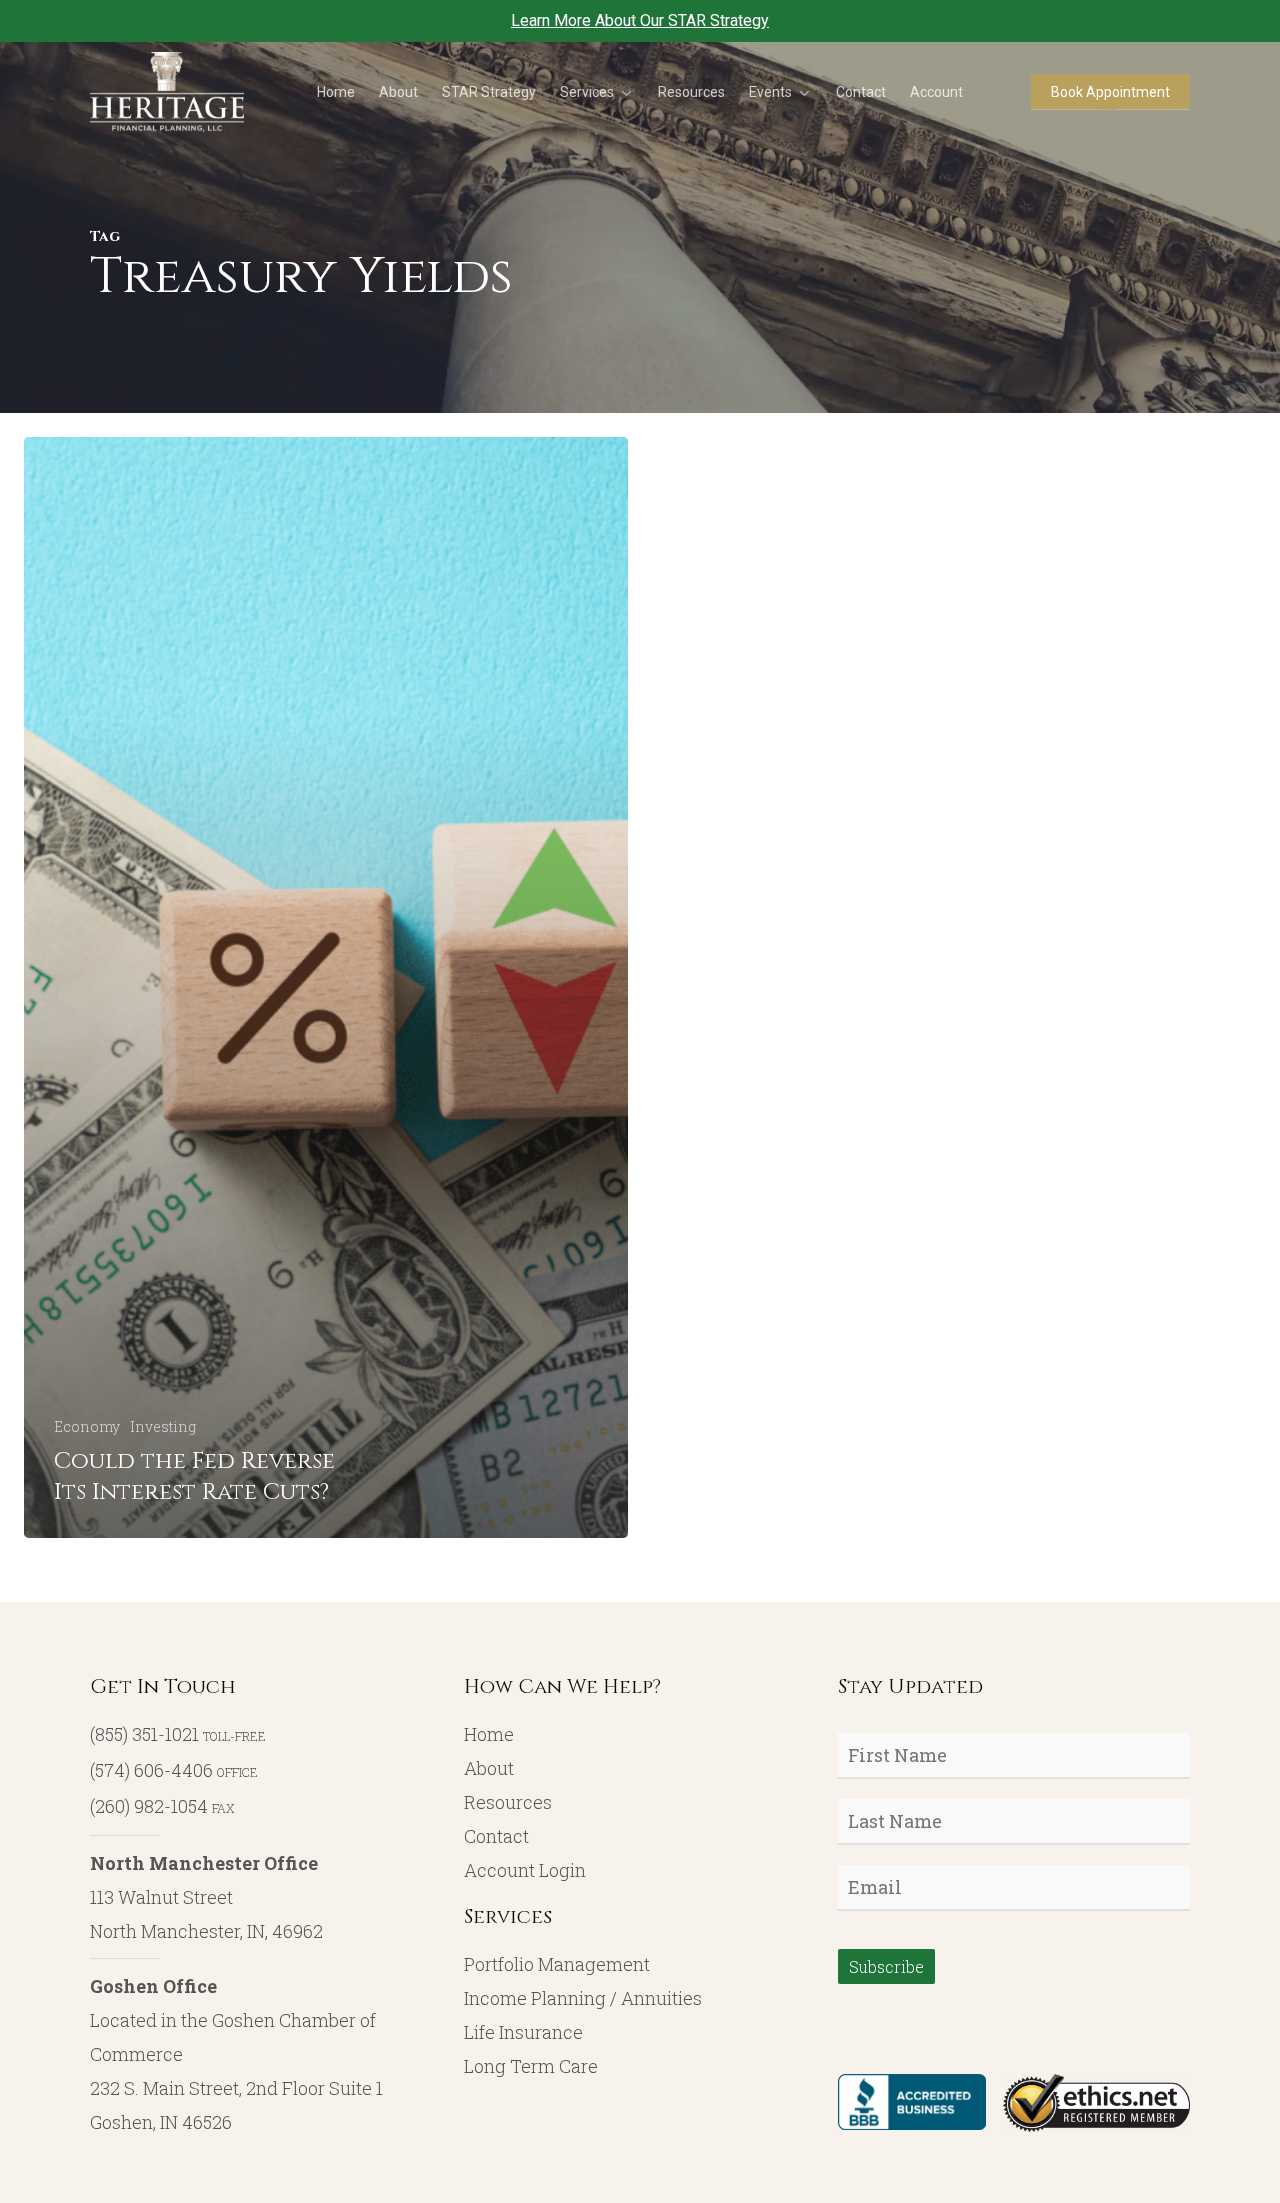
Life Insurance (523, 2032)
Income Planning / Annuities (583, 1998)
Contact (496, 1836)
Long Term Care (531, 2066)
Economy (87, 1426)
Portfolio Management (557, 1964)
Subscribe (886, 1966)
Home (489, 1734)
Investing (163, 1426)
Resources (508, 1802)
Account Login (525, 1870)
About (489, 1768)
